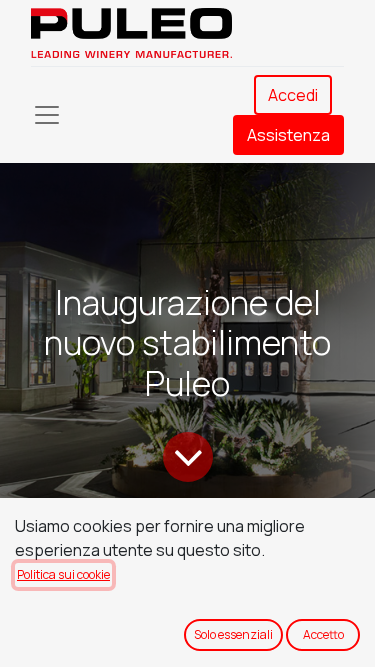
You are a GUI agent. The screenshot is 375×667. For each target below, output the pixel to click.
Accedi (293, 95)
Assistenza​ (288, 135)
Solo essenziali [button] (233, 634)
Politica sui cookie (63, 574)
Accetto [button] (323, 634)
